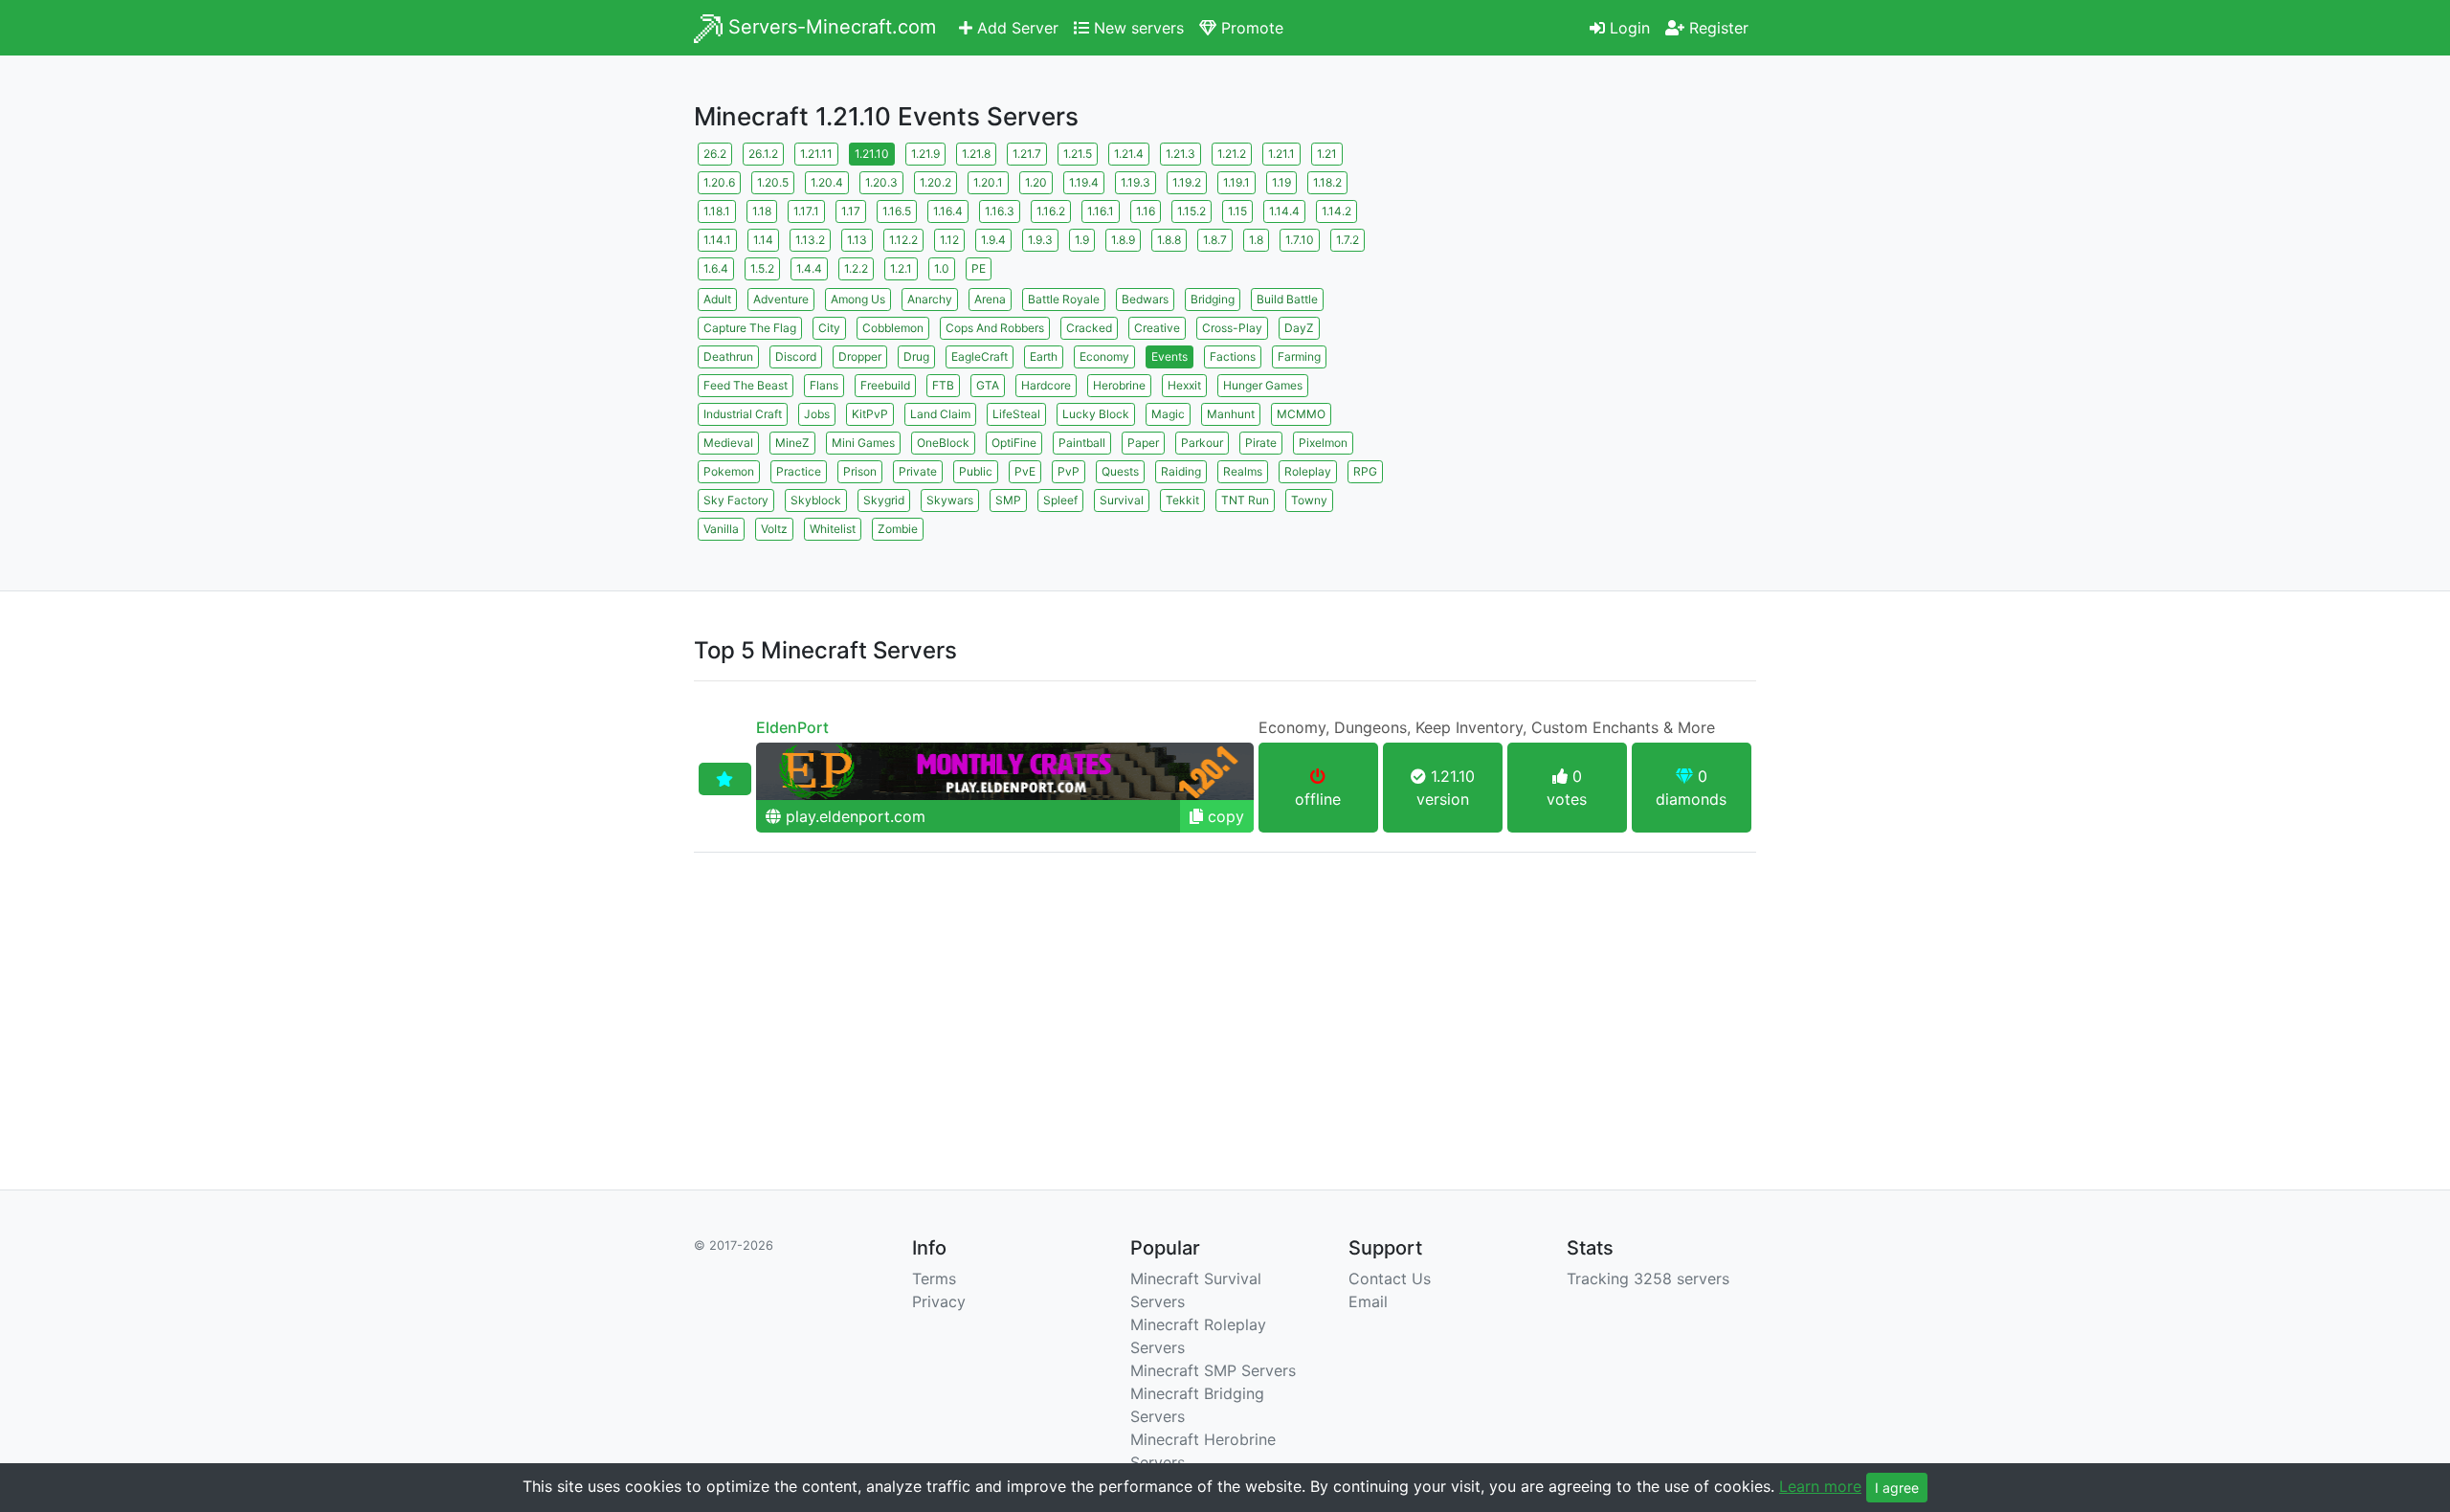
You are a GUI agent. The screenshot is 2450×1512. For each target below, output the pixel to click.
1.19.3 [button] (1136, 182)
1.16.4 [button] (948, 211)
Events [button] (1169, 356)
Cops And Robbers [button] (995, 328)
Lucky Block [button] (1096, 414)
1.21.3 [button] (1180, 154)
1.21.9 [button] (925, 154)
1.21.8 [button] (976, 154)
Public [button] (976, 471)
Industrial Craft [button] (743, 414)
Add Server (1015, 28)
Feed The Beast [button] (746, 385)
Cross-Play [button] (1232, 328)
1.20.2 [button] (935, 182)
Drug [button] (916, 356)
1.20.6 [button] (719, 182)
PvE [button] (1025, 471)
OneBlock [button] (943, 443)
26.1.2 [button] (763, 154)
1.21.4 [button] (1129, 154)
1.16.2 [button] (1051, 211)
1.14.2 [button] (1336, 211)
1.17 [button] (851, 211)
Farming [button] (1299, 356)
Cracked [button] (1089, 328)
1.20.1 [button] (988, 182)
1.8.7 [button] (1215, 240)
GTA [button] (988, 385)
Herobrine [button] (1119, 385)
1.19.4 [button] (1084, 182)
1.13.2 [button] (810, 240)
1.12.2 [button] (903, 240)
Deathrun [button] (728, 356)
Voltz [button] (774, 529)
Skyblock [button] (816, 500)
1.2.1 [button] (901, 268)
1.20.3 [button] (881, 182)
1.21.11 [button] (816, 154)
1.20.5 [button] (773, 182)
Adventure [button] (781, 299)
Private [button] (918, 471)
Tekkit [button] (1182, 500)
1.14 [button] (763, 240)
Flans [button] (824, 385)
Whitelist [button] (833, 529)
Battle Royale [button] (1064, 299)
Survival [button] (1122, 500)
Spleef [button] (1060, 500)
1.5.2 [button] (762, 268)
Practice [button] (799, 471)
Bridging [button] (1213, 299)
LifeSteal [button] (1016, 414)
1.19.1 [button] (1236, 182)
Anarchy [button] (930, 299)
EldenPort (792, 727)
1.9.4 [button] (993, 240)
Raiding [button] (1181, 471)
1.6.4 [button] (716, 268)
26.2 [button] (715, 154)
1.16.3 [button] (1000, 211)
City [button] (829, 328)
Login (1627, 28)
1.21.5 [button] (1078, 154)
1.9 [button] (1082, 240)
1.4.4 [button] (809, 268)
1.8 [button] (1256, 240)
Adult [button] (717, 299)
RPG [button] (1365, 471)
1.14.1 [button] (717, 240)
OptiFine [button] (1014, 443)
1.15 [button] (1237, 211)
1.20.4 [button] (827, 182)
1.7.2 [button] (1347, 240)
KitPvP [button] (870, 414)
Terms (934, 1279)
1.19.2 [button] (1187, 182)
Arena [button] (990, 299)
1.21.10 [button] (872, 154)
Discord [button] (796, 356)
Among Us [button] (858, 299)
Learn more (1820, 1486)
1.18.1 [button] (717, 211)
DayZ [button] (1299, 328)
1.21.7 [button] (1027, 154)
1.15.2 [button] (1192, 211)
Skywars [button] (950, 500)
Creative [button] (1157, 328)
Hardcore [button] (1046, 385)
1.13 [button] (857, 240)
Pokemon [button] (729, 471)
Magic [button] (1168, 414)
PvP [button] (1069, 471)
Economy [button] (1104, 356)
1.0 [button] (942, 268)
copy (1224, 816)
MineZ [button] (792, 443)
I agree (1897, 1488)
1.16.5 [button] (897, 211)
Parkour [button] (1202, 443)
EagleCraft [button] (980, 356)
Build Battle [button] (1287, 299)
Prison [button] (860, 471)
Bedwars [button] (1145, 299)
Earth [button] (1044, 356)
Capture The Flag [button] (750, 328)
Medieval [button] (728, 443)
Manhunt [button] (1231, 414)
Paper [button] (1143, 443)
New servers (1136, 28)
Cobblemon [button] (893, 328)
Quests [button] (1120, 471)
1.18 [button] (762, 211)
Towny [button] (1309, 500)
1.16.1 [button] (1101, 211)
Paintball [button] (1082, 443)
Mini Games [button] (863, 443)
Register (1716, 28)
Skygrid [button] (884, 500)
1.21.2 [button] (1232, 154)
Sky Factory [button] (736, 500)
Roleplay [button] (1308, 471)
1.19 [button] (1281, 182)
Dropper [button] (860, 356)
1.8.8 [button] (1169, 240)
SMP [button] (1008, 500)
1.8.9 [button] (1123, 240)
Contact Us (1390, 1279)
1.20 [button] (1036, 182)
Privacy (939, 1301)
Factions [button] (1233, 356)
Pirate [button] (1261, 443)
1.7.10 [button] (1300, 240)
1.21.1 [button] (1281, 154)
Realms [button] (1243, 471)
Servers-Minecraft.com (829, 27)
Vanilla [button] (721, 529)
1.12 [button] (949, 240)
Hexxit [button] (1184, 385)
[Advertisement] (1589, 273)
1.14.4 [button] (1284, 211)
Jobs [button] (817, 414)
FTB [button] (943, 385)
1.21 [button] (1327, 154)
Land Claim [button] (940, 414)
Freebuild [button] (885, 385)
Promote (1250, 28)
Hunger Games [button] (1263, 385)
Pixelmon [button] (1323, 443)
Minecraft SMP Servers (1213, 1370)
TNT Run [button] (1245, 500)
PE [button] (979, 268)
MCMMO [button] (1301, 414)
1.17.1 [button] (806, 211)
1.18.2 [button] (1327, 182)
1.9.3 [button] (1040, 240)
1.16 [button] (1146, 211)
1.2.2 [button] (856, 268)
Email (1368, 1301)
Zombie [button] (898, 529)
